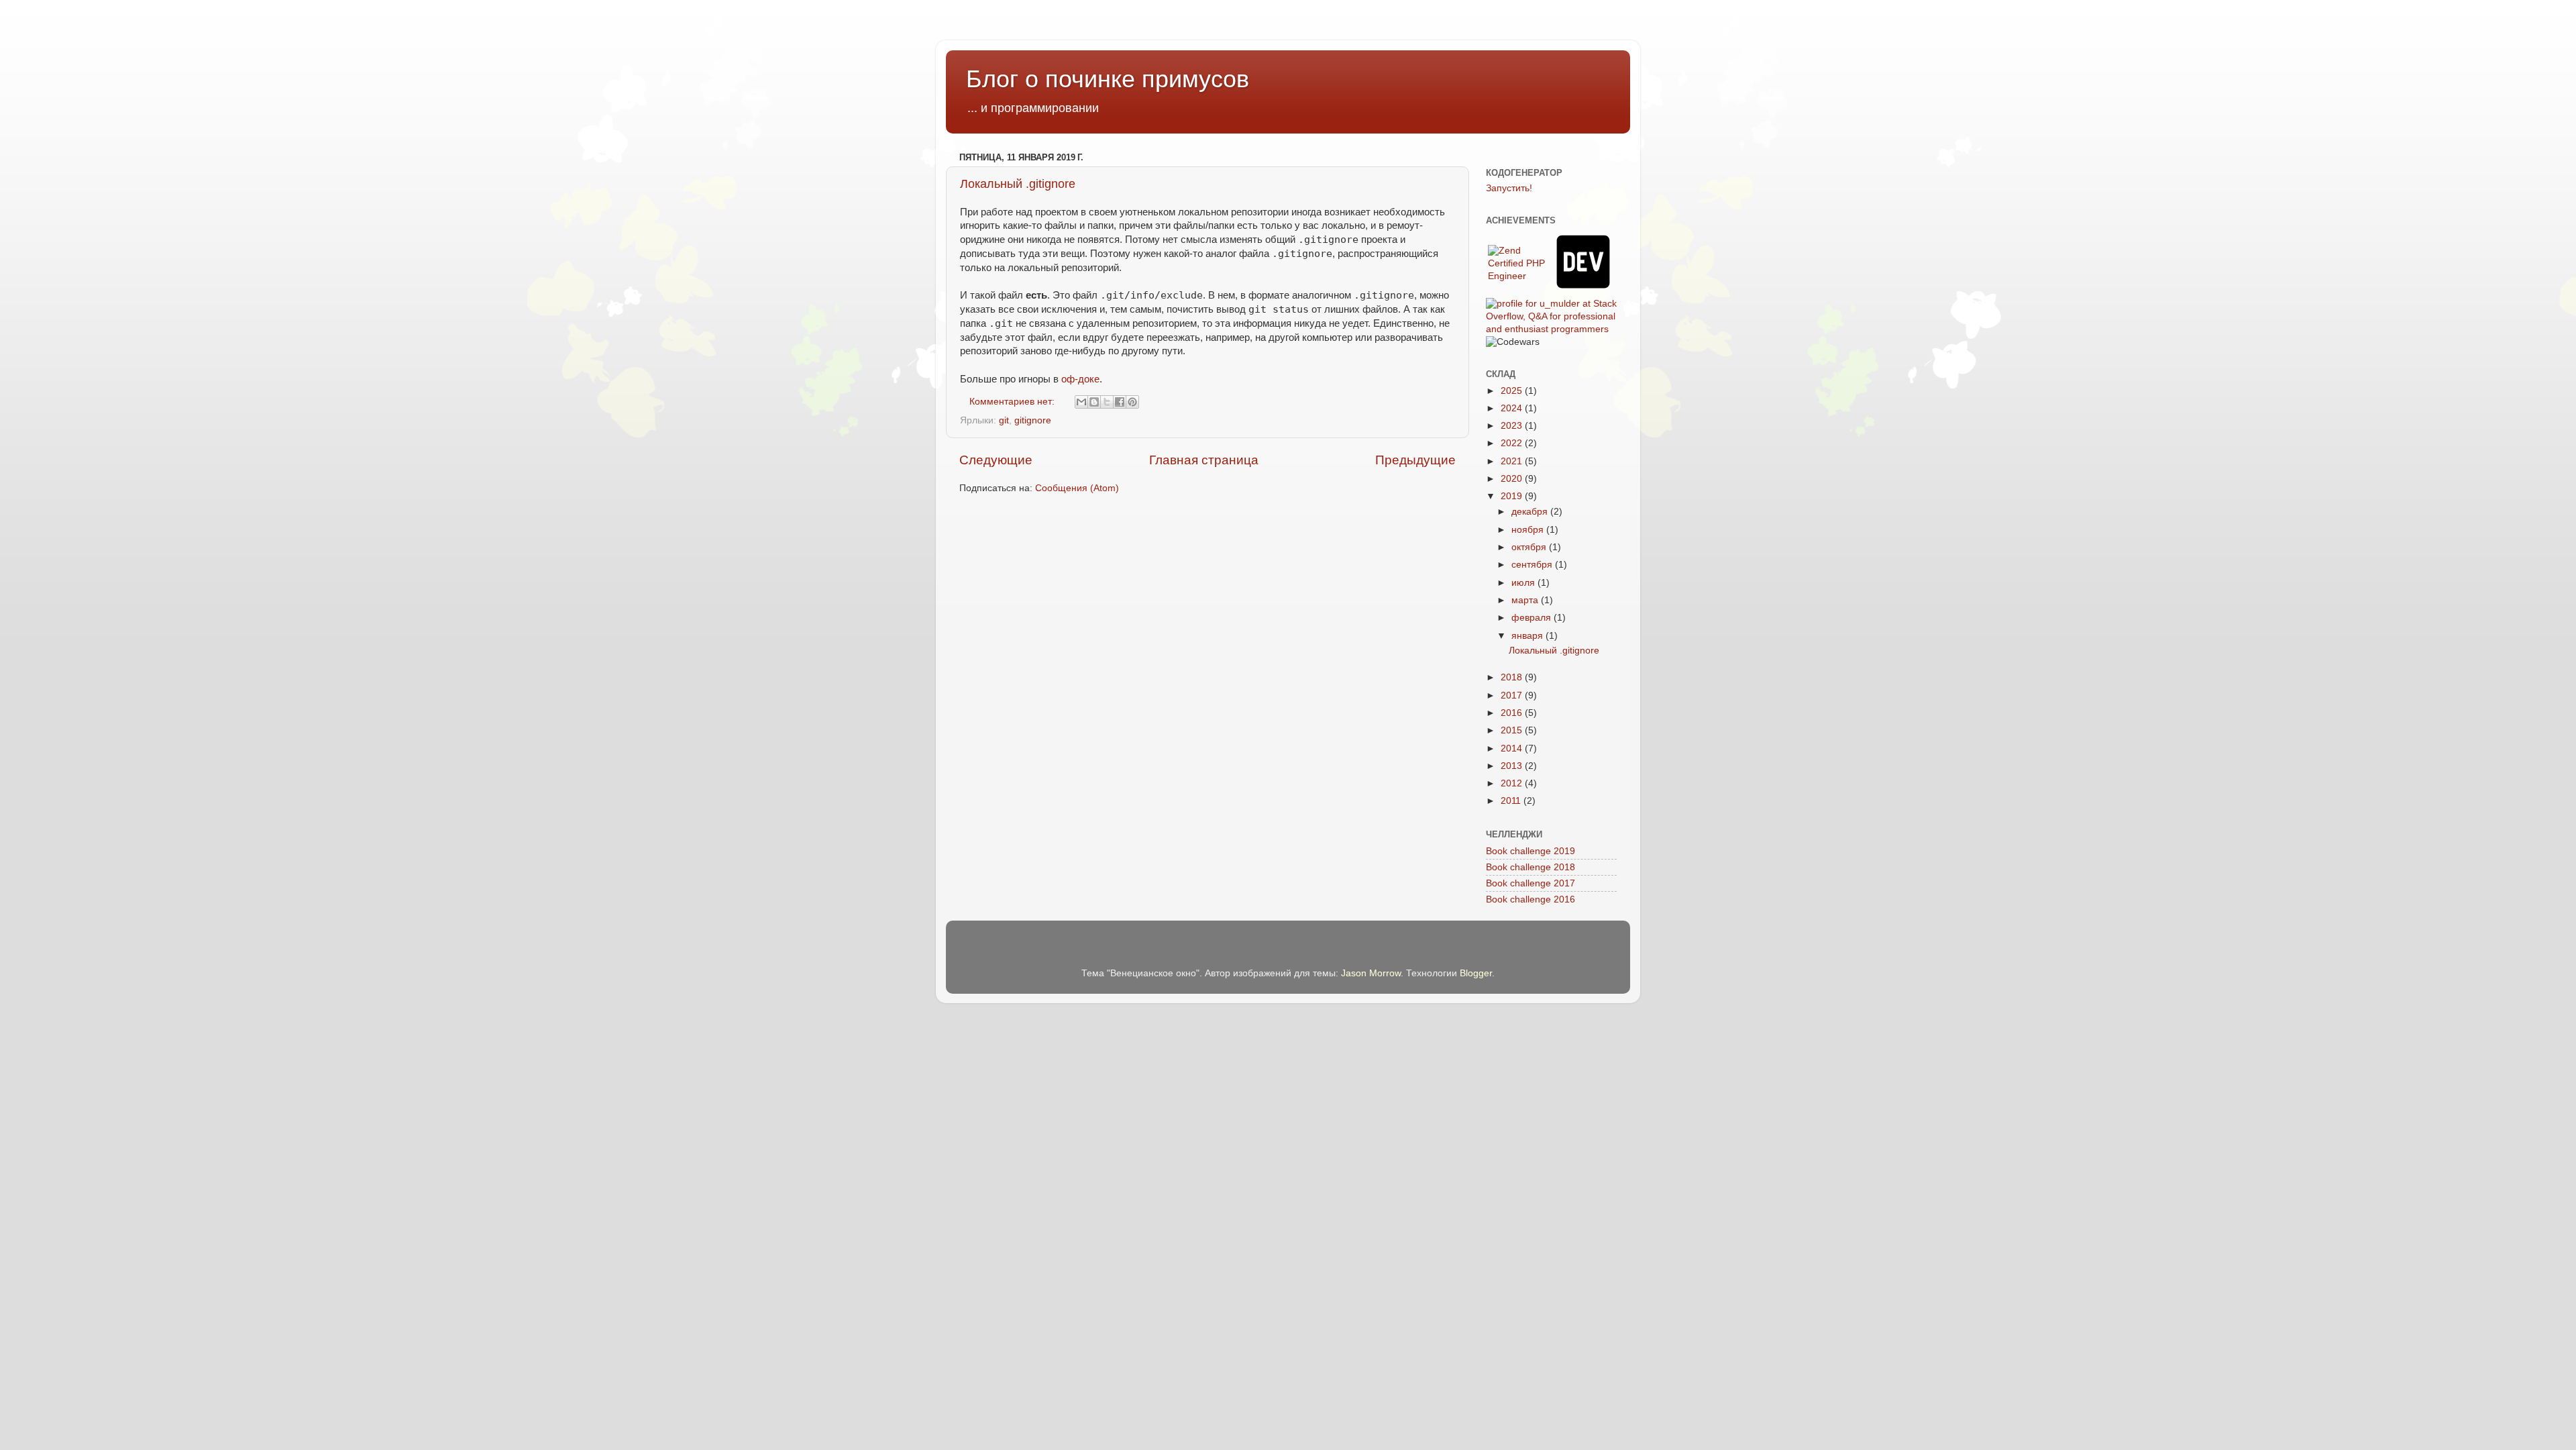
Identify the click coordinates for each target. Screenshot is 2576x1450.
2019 (1513, 496)
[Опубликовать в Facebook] (1120, 402)
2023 (1513, 426)
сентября (1533, 565)
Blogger (1476, 973)
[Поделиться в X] (1107, 402)
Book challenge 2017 (1531, 883)
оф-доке (1080, 379)
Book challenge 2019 (1531, 851)
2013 (1513, 766)
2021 (1513, 461)
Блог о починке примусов (1108, 79)
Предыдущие (1415, 460)
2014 (1513, 748)
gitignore (1033, 420)
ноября (1529, 530)
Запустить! (1509, 188)
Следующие (996, 460)
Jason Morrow (1371, 973)
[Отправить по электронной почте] (1081, 402)
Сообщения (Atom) (1077, 488)
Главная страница (1204, 460)
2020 (1513, 479)
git (1004, 420)
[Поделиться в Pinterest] (1132, 402)
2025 (1513, 391)
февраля (1533, 618)
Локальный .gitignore (1018, 184)
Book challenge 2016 (1531, 899)
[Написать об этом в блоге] (1094, 402)
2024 (1513, 408)
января (1528, 636)
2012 (1513, 783)
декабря (1531, 512)
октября (1530, 547)
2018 (1513, 677)
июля (1524, 583)
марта (1526, 600)
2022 (1513, 443)
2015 (1513, 730)
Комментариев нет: (1013, 402)
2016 (1513, 713)
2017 (1513, 695)
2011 (1512, 801)
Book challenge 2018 (1531, 867)
